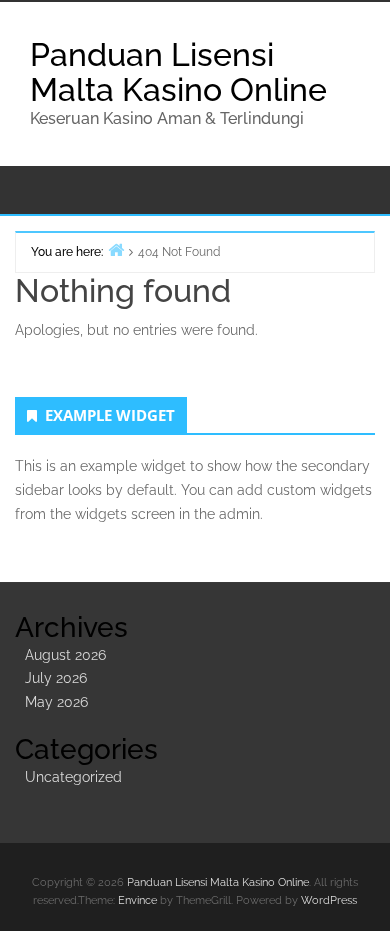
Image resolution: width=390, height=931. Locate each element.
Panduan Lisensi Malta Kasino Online (178, 72)
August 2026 (65, 655)
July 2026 (56, 678)
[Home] (116, 249)
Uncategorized (73, 777)
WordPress (329, 900)
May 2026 (56, 702)
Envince (137, 900)
